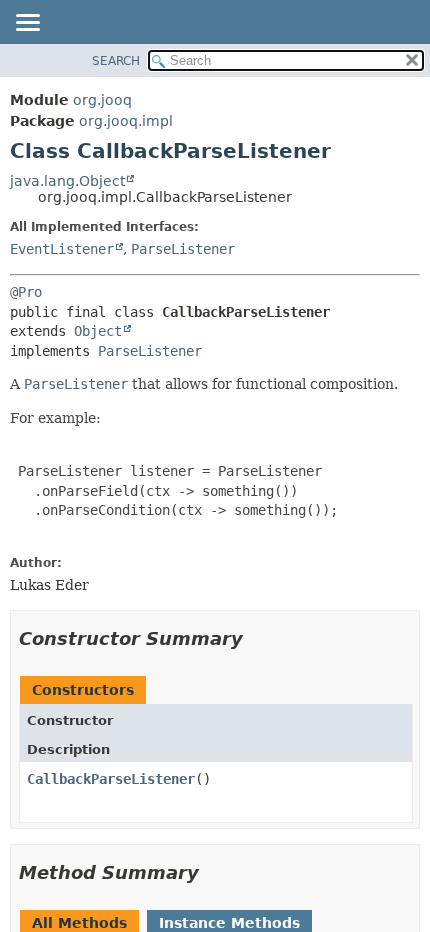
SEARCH (116, 61)
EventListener (62, 249)
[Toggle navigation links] (27, 24)
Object (98, 331)
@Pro (26, 292)
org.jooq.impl (126, 121)
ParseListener (183, 249)
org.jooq (102, 100)
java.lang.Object (67, 181)
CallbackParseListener (111, 779)
